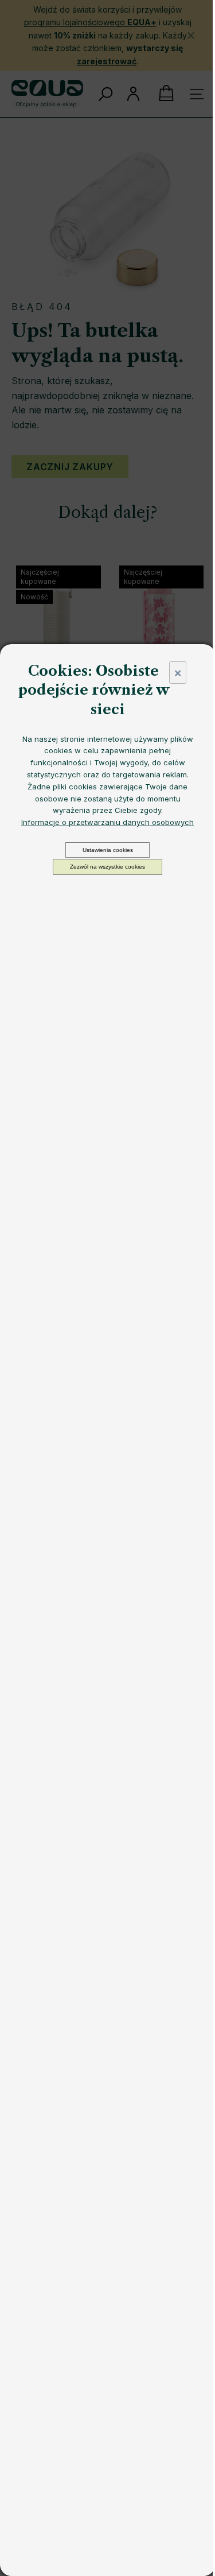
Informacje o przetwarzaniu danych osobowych (107, 822)
